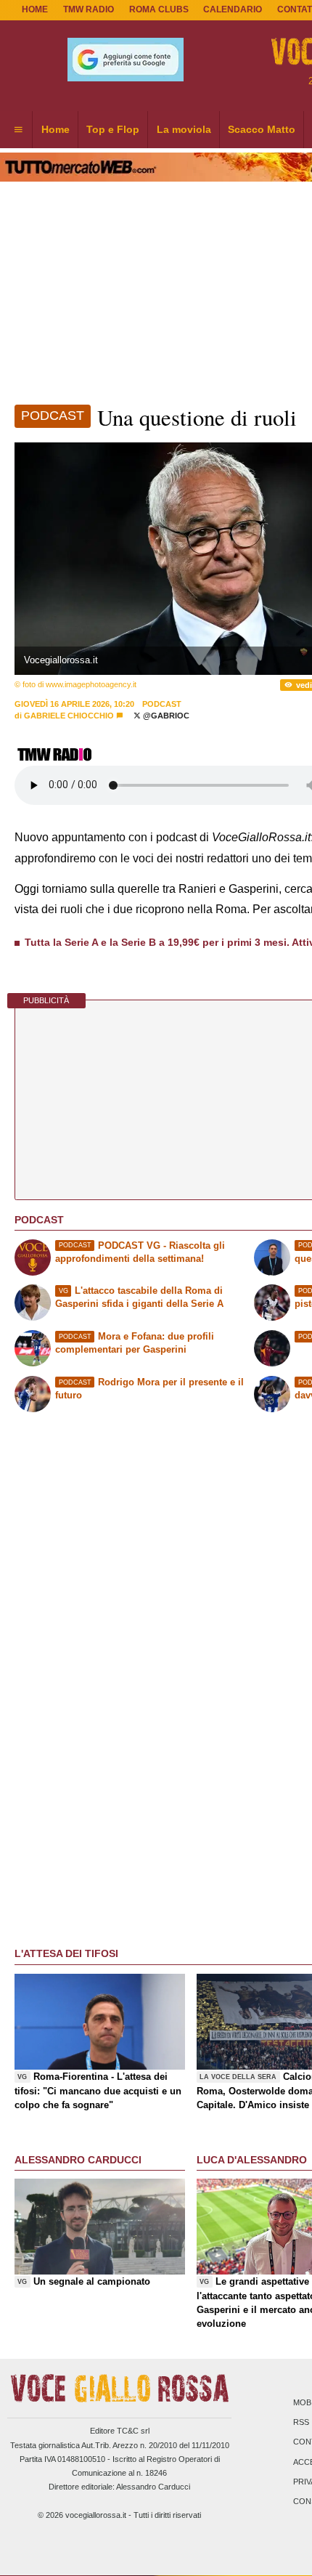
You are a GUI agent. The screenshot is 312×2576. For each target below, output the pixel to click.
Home (35, 9)
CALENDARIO (233, 9)
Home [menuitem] (56, 129)
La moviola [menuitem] (184, 129)
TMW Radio (89, 9)
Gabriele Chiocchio (69, 716)
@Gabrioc (165, 716)
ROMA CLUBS (159, 9)
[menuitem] (18, 130)
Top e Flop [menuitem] (113, 129)
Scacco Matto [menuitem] (262, 129)
